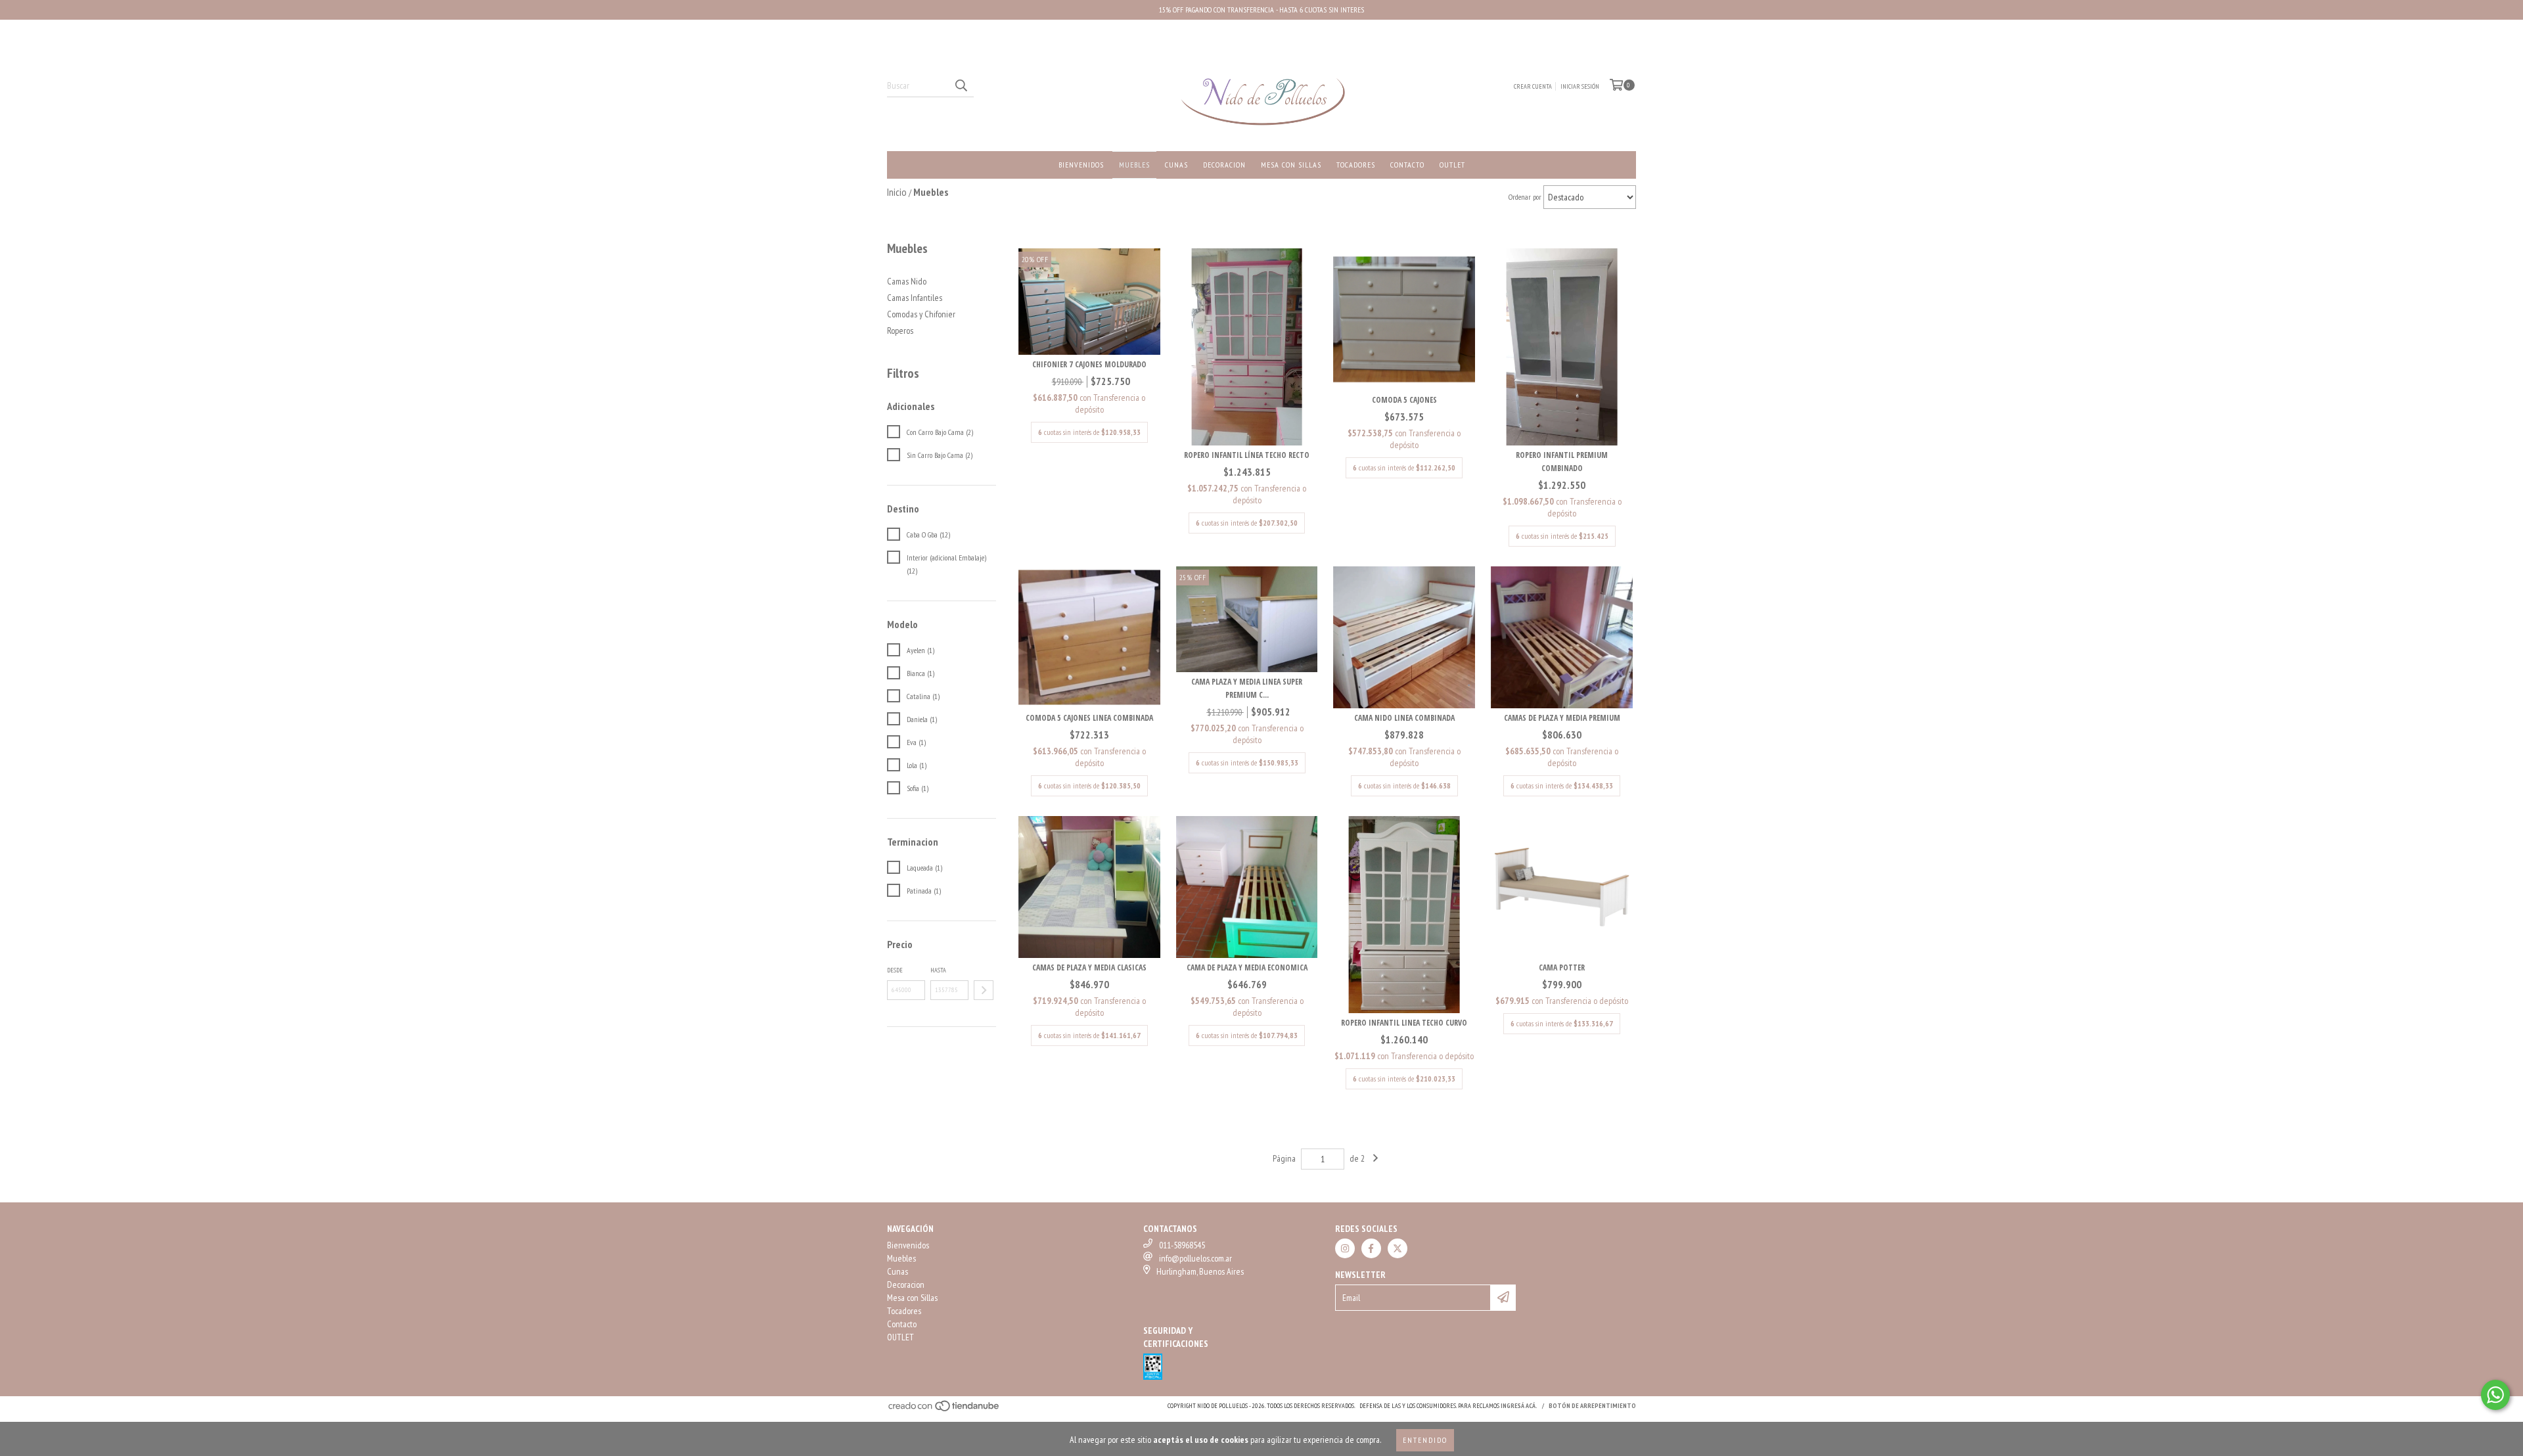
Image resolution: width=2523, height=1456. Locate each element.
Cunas (1176, 165)
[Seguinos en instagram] (1345, 1248)
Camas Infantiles (915, 298)
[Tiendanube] (944, 1410)
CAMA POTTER (1562, 967)
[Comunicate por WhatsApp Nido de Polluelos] (2495, 1395)
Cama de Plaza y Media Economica (1247, 967)
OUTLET (1452, 165)
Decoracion (1224, 165)
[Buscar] (961, 85)
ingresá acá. (1519, 1406)
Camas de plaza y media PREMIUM (1562, 718)
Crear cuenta (1533, 86)
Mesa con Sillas (1291, 165)
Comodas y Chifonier (921, 314)
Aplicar (984, 990)
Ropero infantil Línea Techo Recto (1247, 455)
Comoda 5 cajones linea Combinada (1089, 718)
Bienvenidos (1081, 165)
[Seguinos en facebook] (1371, 1248)
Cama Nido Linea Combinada (1404, 718)
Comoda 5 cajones (1404, 400)
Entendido (1425, 1440)
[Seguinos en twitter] (1398, 1248)
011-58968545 (1182, 1245)
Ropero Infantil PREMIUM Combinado (1562, 462)
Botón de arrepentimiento (1592, 1406)
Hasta (938, 970)
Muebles (1134, 165)
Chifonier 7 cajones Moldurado (1089, 364)
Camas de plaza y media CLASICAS (1089, 967)
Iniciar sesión (1580, 86)
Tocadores (1356, 165)
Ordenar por (1525, 197)
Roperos (900, 330)
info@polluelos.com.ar (1195, 1258)
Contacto (1407, 165)
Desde (895, 970)
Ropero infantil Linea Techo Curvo (1404, 1023)
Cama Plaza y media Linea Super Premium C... (1247, 688)
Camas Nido (907, 281)
